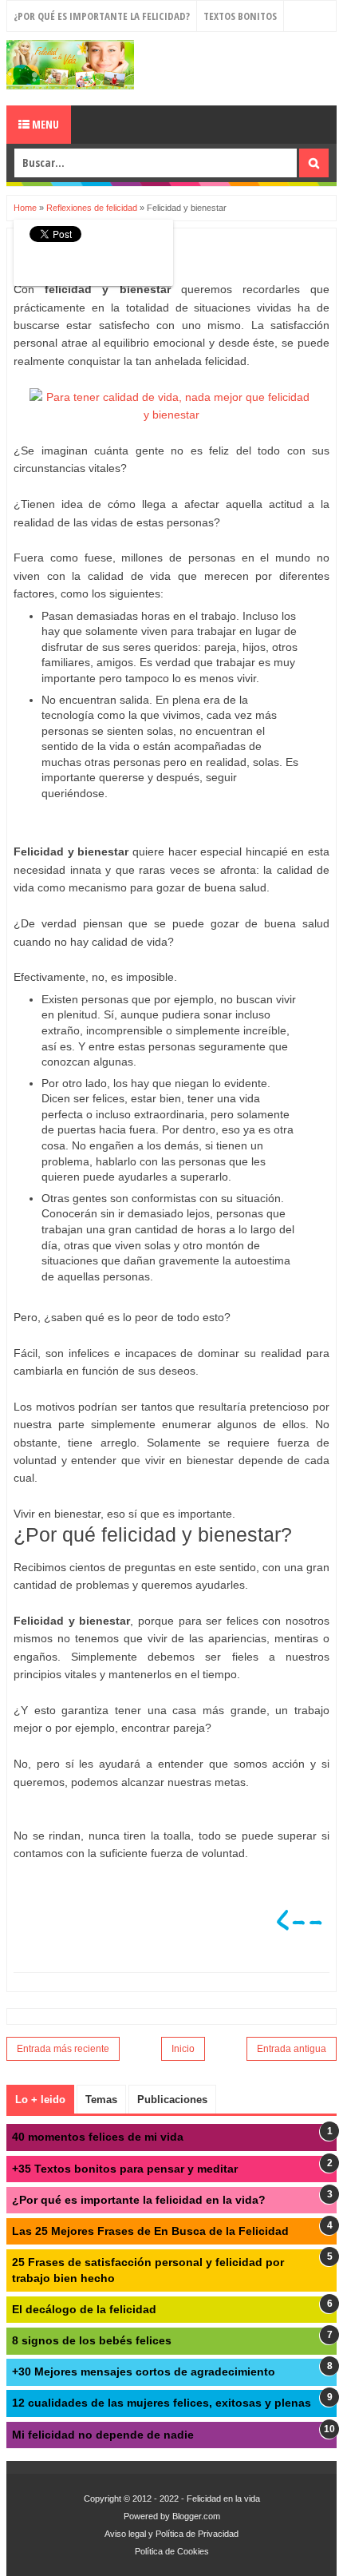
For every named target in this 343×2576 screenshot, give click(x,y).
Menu (44, 124)
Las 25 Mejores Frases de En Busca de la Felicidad (150, 2231)
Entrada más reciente (63, 2049)
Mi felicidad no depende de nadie (103, 2435)
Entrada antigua (292, 2049)
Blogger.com (196, 2516)
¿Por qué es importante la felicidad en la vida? (139, 2200)
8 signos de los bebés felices (92, 2340)
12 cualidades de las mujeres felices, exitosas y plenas (162, 2403)
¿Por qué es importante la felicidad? (102, 16)
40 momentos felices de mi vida (98, 2137)
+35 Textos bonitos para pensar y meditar (125, 2169)
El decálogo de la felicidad (84, 2309)
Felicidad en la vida (223, 2499)
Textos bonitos (240, 16)
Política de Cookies (172, 2551)
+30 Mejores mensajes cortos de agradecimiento (144, 2372)
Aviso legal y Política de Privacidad (171, 2534)
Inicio (183, 2049)
